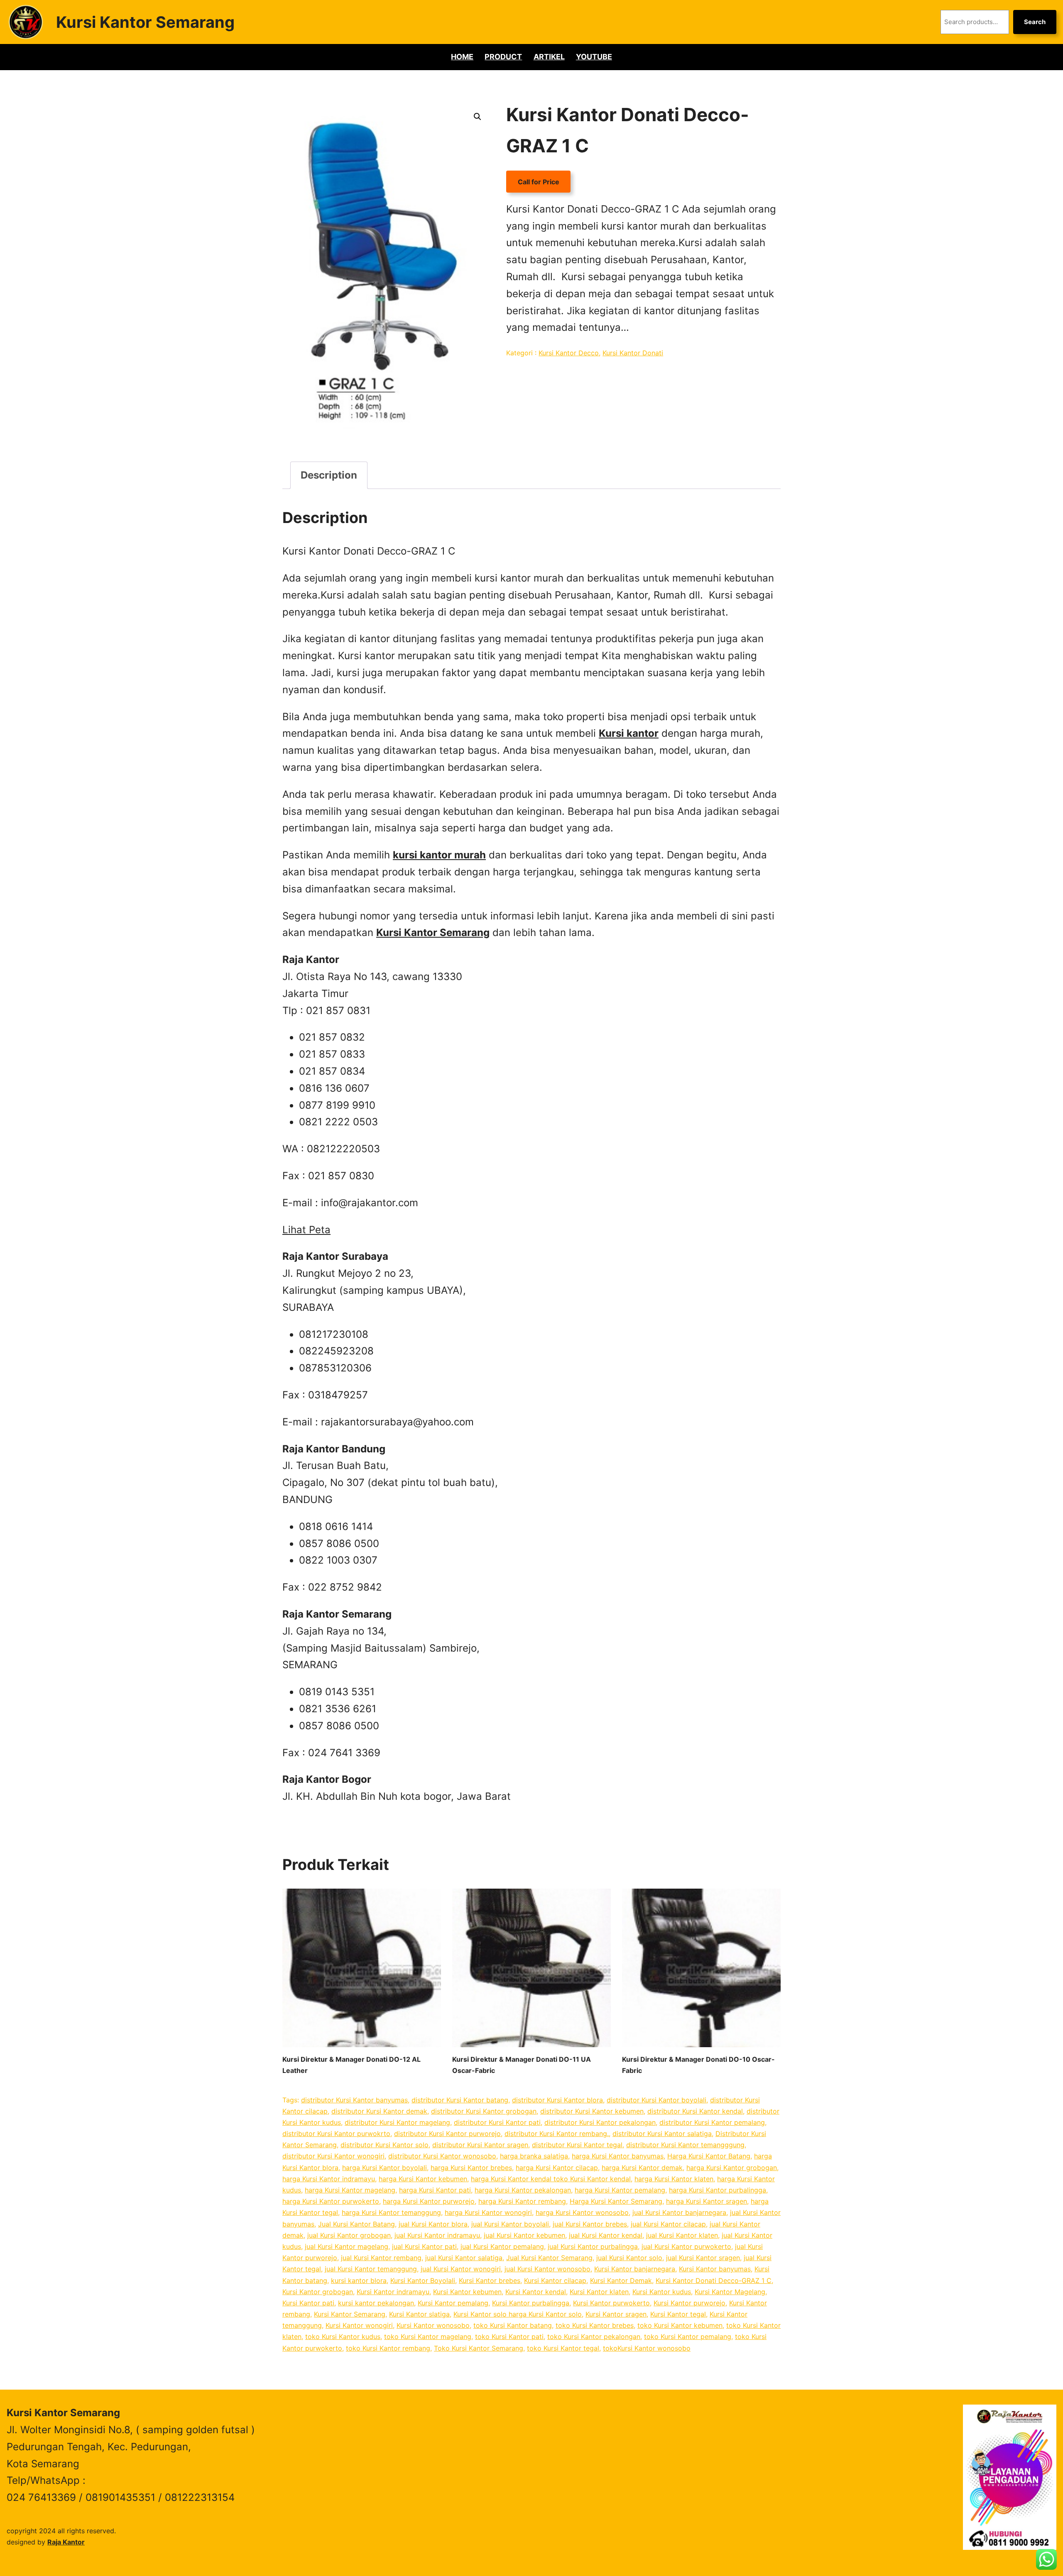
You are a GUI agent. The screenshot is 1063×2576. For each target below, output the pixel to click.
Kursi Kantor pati (308, 2303)
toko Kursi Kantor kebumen (680, 2325)
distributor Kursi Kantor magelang (397, 2122)
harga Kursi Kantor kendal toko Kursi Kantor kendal (551, 2179)
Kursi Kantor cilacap (555, 2280)
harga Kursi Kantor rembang (522, 2201)
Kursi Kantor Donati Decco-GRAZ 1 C (714, 2280)
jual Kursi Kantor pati (424, 2246)
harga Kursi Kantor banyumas (618, 2156)
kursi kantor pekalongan (376, 2303)
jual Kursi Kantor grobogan (349, 2235)
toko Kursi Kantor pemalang (688, 2336)
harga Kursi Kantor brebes (471, 2168)
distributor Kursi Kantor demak (379, 2111)
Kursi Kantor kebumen (467, 2292)
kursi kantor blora (359, 2280)
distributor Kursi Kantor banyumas (354, 2100)
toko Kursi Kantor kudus (343, 2336)
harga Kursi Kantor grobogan (732, 2168)
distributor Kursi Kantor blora (557, 2100)
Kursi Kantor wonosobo (433, 2325)
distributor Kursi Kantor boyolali (656, 2100)
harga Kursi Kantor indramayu (329, 2179)
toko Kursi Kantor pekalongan (594, 2336)
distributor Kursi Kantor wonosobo (442, 2156)
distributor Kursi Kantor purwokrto (336, 2134)
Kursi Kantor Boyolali (423, 2280)
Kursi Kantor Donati (633, 353)
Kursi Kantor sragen (616, 2314)
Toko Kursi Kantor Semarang (479, 2348)
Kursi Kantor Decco (569, 353)
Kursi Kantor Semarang (145, 22)
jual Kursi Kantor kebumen (524, 2235)
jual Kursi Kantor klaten (682, 2235)
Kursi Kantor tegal (678, 2314)
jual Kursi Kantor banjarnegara (679, 2212)
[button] (478, 117)
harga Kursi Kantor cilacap (557, 2168)
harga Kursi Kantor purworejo (429, 2201)
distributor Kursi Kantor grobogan (484, 2111)
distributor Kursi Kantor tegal (577, 2145)
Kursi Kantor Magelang (730, 2292)
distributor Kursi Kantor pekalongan (600, 2122)
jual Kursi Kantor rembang (381, 2258)
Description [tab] (329, 475)
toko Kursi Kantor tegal (563, 2348)
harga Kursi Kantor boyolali (385, 2168)
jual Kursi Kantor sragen (703, 2258)
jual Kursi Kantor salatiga (464, 2258)
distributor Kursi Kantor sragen (480, 2145)
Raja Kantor (66, 2542)
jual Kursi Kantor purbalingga (593, 2246)
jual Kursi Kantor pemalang (502, 2246)
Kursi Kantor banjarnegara (635, 2269)
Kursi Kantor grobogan (318, 2292)
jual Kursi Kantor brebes (590, 2224)
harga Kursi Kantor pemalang (620, 2190)
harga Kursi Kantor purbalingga (718, 2190)
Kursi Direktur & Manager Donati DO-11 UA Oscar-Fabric (522, 2065)
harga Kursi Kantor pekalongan (523, 2190)
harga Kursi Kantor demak (642, 2168)
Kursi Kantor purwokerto (611, 2303)
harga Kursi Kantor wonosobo (582, 2212)
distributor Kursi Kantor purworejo (447, 2134)
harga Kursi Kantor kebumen (423, 2179)
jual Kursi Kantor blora (433, 2224)
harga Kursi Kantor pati (435, 2190)
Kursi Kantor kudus (662, 2292)
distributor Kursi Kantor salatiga (662, 2134)
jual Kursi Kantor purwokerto (686, 2246)
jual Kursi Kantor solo (629, 2258)
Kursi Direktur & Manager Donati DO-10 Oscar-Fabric (698, 2065)
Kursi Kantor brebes (490, 2280)
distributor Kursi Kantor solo (385, 2145)
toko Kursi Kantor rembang (388, 2348)
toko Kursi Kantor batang (513, 2325)
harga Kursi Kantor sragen (707, 2201)
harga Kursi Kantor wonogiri (488, 2212)
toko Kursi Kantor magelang (428, 2336)
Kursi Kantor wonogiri (359, 2325)
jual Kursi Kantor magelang (347, 2246)
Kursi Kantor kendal (536, 2292)
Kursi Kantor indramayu (393, 2292)
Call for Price (539, 182)
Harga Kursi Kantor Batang (709, 2156)
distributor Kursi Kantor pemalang (712, 2122)
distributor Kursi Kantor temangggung (685, 2145)
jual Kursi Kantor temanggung (371, 2269)
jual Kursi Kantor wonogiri (461, 2269)
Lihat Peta (306, 1230)
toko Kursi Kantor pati (509, 2336)
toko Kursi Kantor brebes (595, 2325)
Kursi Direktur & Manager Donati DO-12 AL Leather (351, 2065)
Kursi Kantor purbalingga (531, 2303)
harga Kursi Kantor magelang (350, 2190)
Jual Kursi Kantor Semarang (549, 2258)
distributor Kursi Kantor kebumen (592, 2111)
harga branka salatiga (534, 2156)
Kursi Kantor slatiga (419, 2314)
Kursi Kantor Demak (621, 2280)
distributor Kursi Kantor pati (497, 2122)
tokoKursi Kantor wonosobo (647, 2348)
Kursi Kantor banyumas (715, 2269)
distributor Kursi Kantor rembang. (557, 2134)
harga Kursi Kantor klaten (674, 2179)
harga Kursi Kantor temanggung (391, 2212)
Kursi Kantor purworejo (689, 2303)
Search (1035, 22)
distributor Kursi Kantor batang (460, 2100)
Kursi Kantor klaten (599, 2292)
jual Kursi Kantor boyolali (510, 2224)
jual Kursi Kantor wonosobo (547, 2269)
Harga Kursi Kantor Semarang (616, 2201)
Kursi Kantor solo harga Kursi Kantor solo (518, 2314)
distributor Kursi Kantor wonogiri (333, 2156)
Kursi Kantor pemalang (453, 2303)
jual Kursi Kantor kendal (606, 2235)
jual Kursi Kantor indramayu (437, 2235)
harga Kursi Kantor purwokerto (331, 2201)
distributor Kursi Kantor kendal (695, 2111)
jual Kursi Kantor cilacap (668, 2224)
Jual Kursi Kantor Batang (356, 2224)
